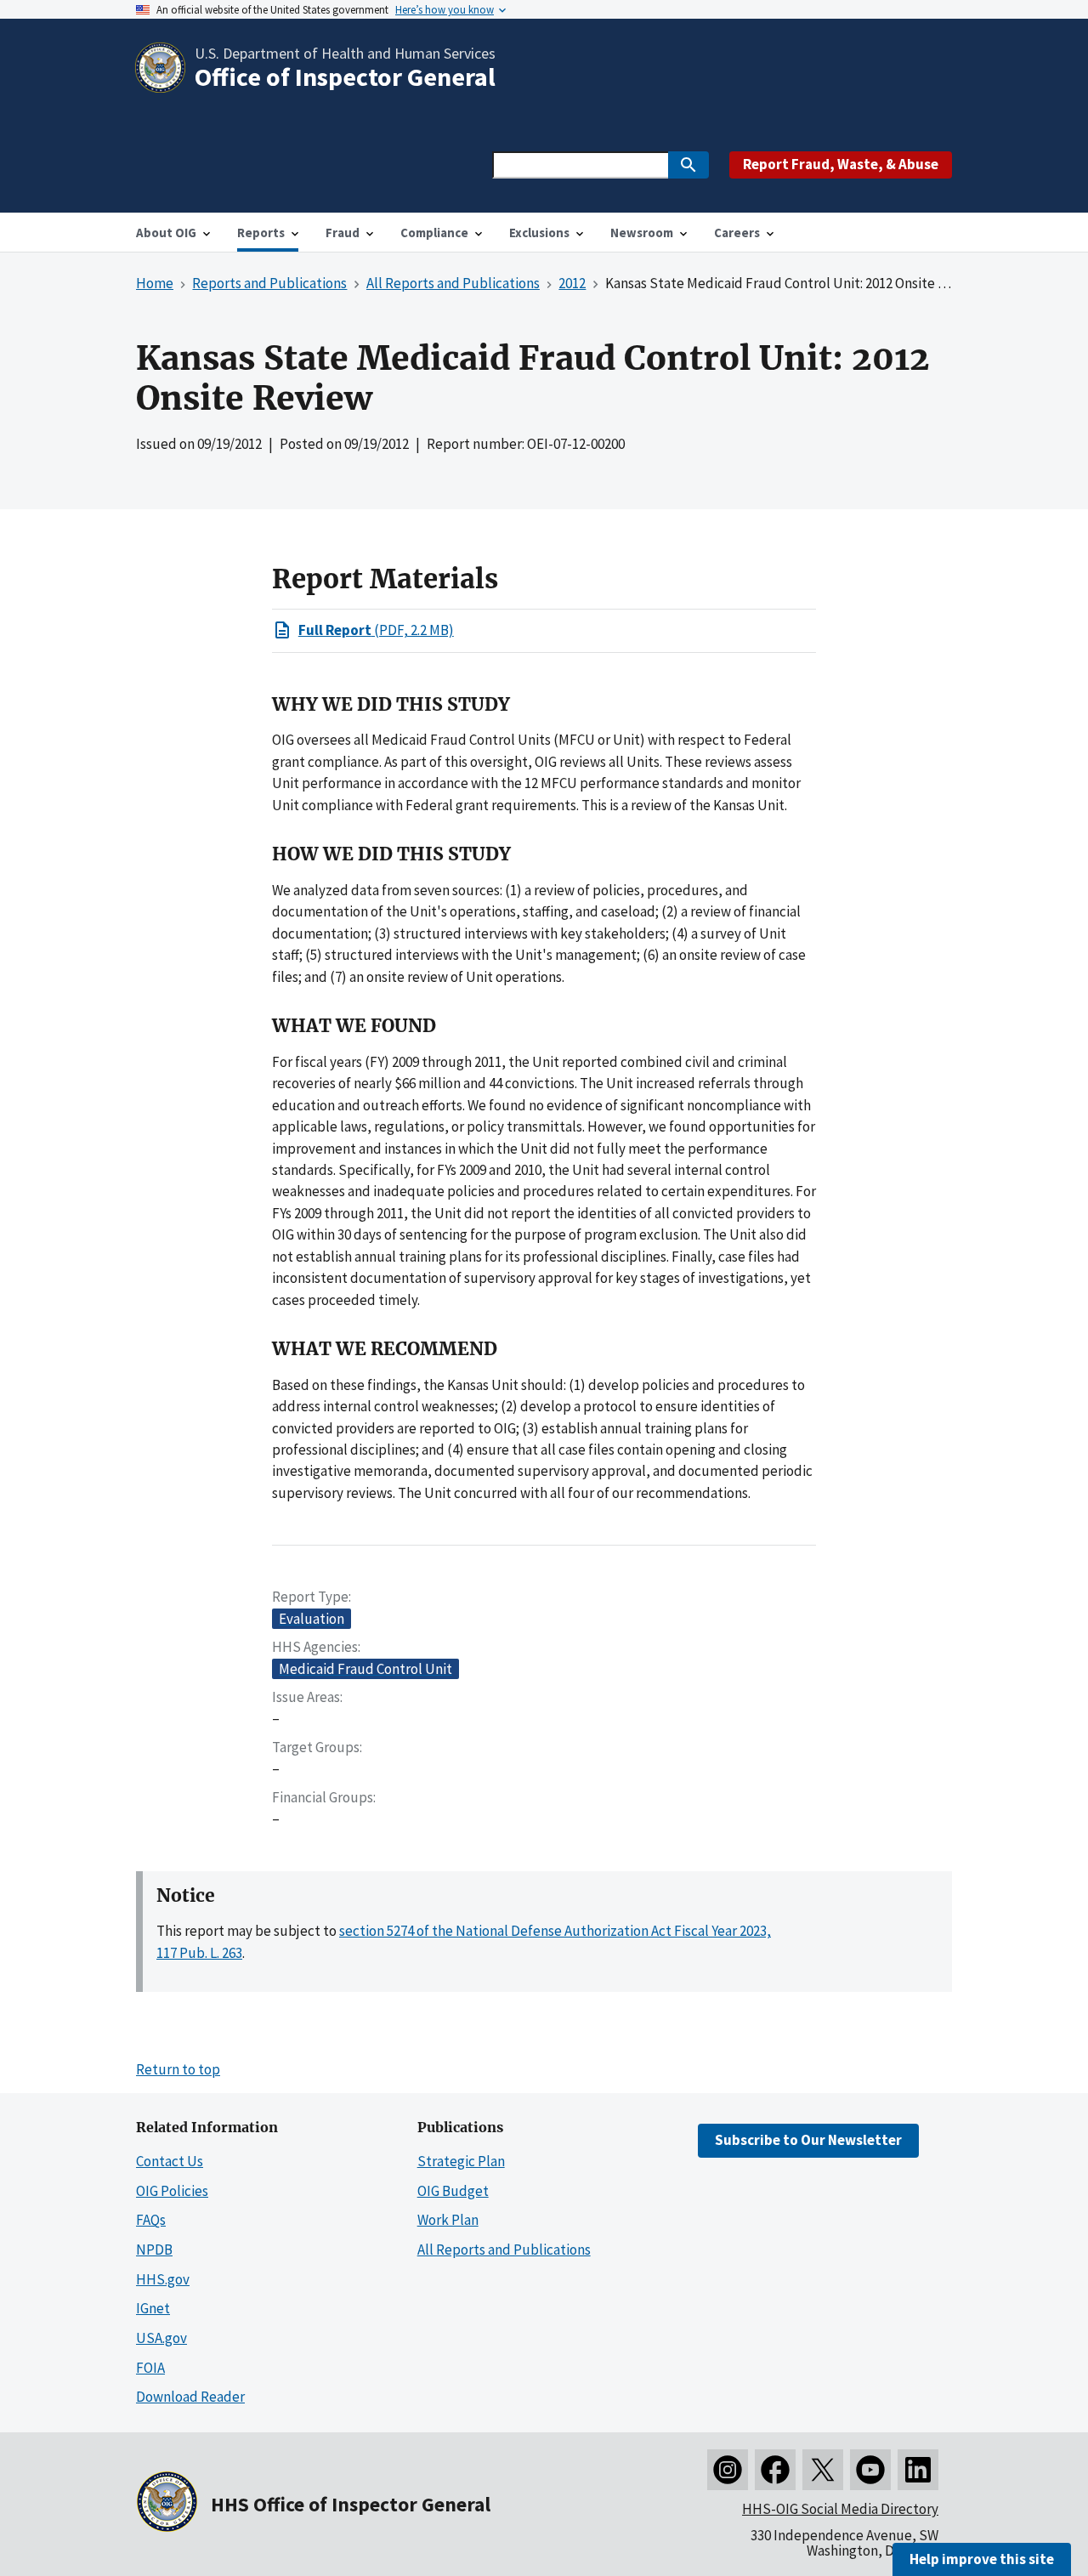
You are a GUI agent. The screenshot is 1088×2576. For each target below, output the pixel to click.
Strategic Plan (461, 2161)
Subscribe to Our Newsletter (808, 2140)
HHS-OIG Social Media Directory (840, 2509)
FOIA (150, 2368)
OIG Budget (453, 2191)
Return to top (178, 2069)
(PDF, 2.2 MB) (376, 630)
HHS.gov (163, 2279)
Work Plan (448, 2220)
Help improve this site (982, 2559)
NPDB (154, 2250)
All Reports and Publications (504, 2250)
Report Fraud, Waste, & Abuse (841, 164)
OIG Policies (172, 2191)
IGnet (153, 2308)
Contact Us (170, 2161)
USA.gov (161, 2338)
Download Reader (190, 2397)
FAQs (151, 2220)
